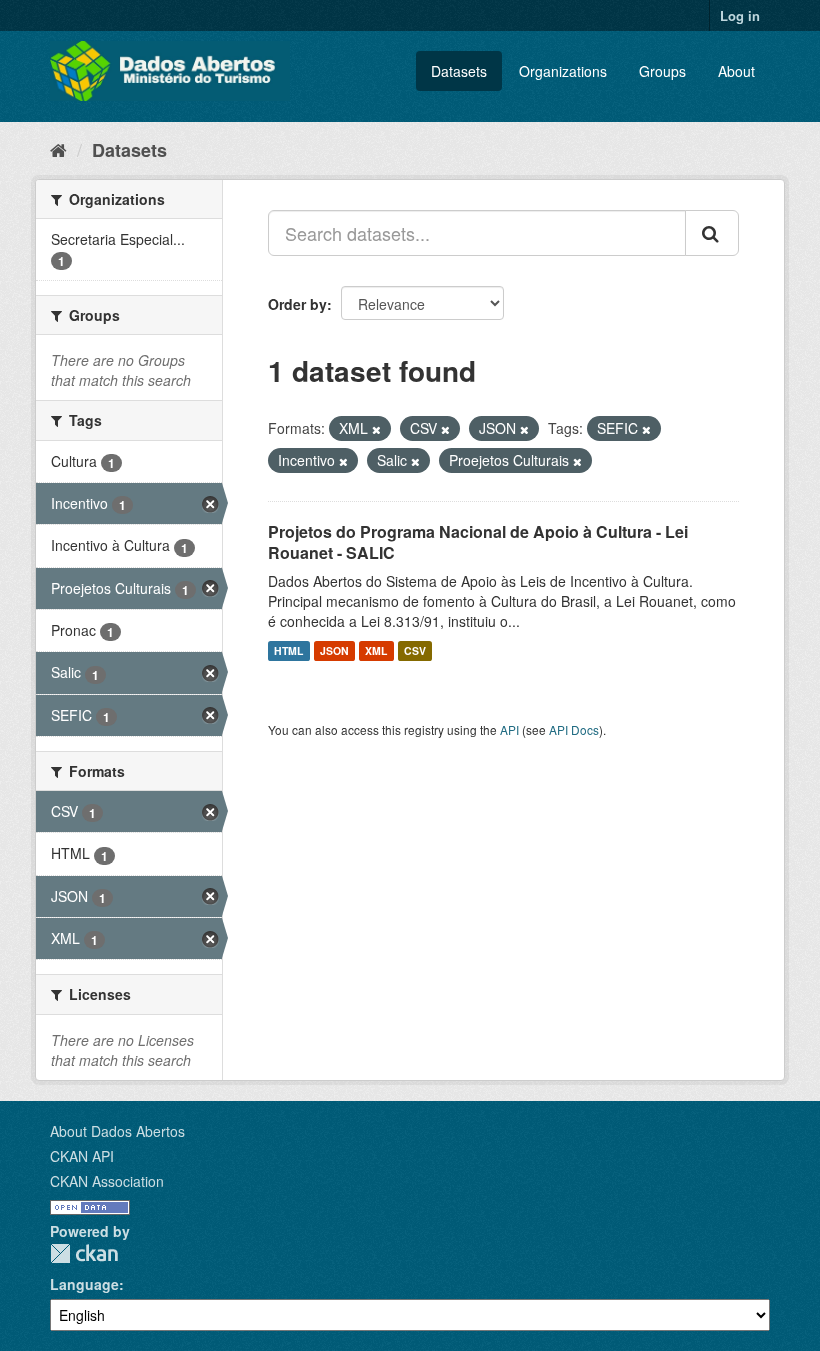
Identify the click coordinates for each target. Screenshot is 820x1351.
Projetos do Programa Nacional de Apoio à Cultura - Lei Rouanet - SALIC (478, 542)
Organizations (563, 71)
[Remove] (376, 429)
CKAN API (82, 1156)
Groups (662, 71)
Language (84, 1284)
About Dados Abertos (117, 1131)
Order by (297, 304)
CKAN (84, 1253)
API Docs (574, 729)
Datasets (459, 71)
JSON (334, 650)
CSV (415, 650)
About (736, 71)
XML (376, 650)
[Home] (58, 149)
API (509, 729)
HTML (288, 650)
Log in (740, 15)
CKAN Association (107, 1181)
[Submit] (712, 233)
